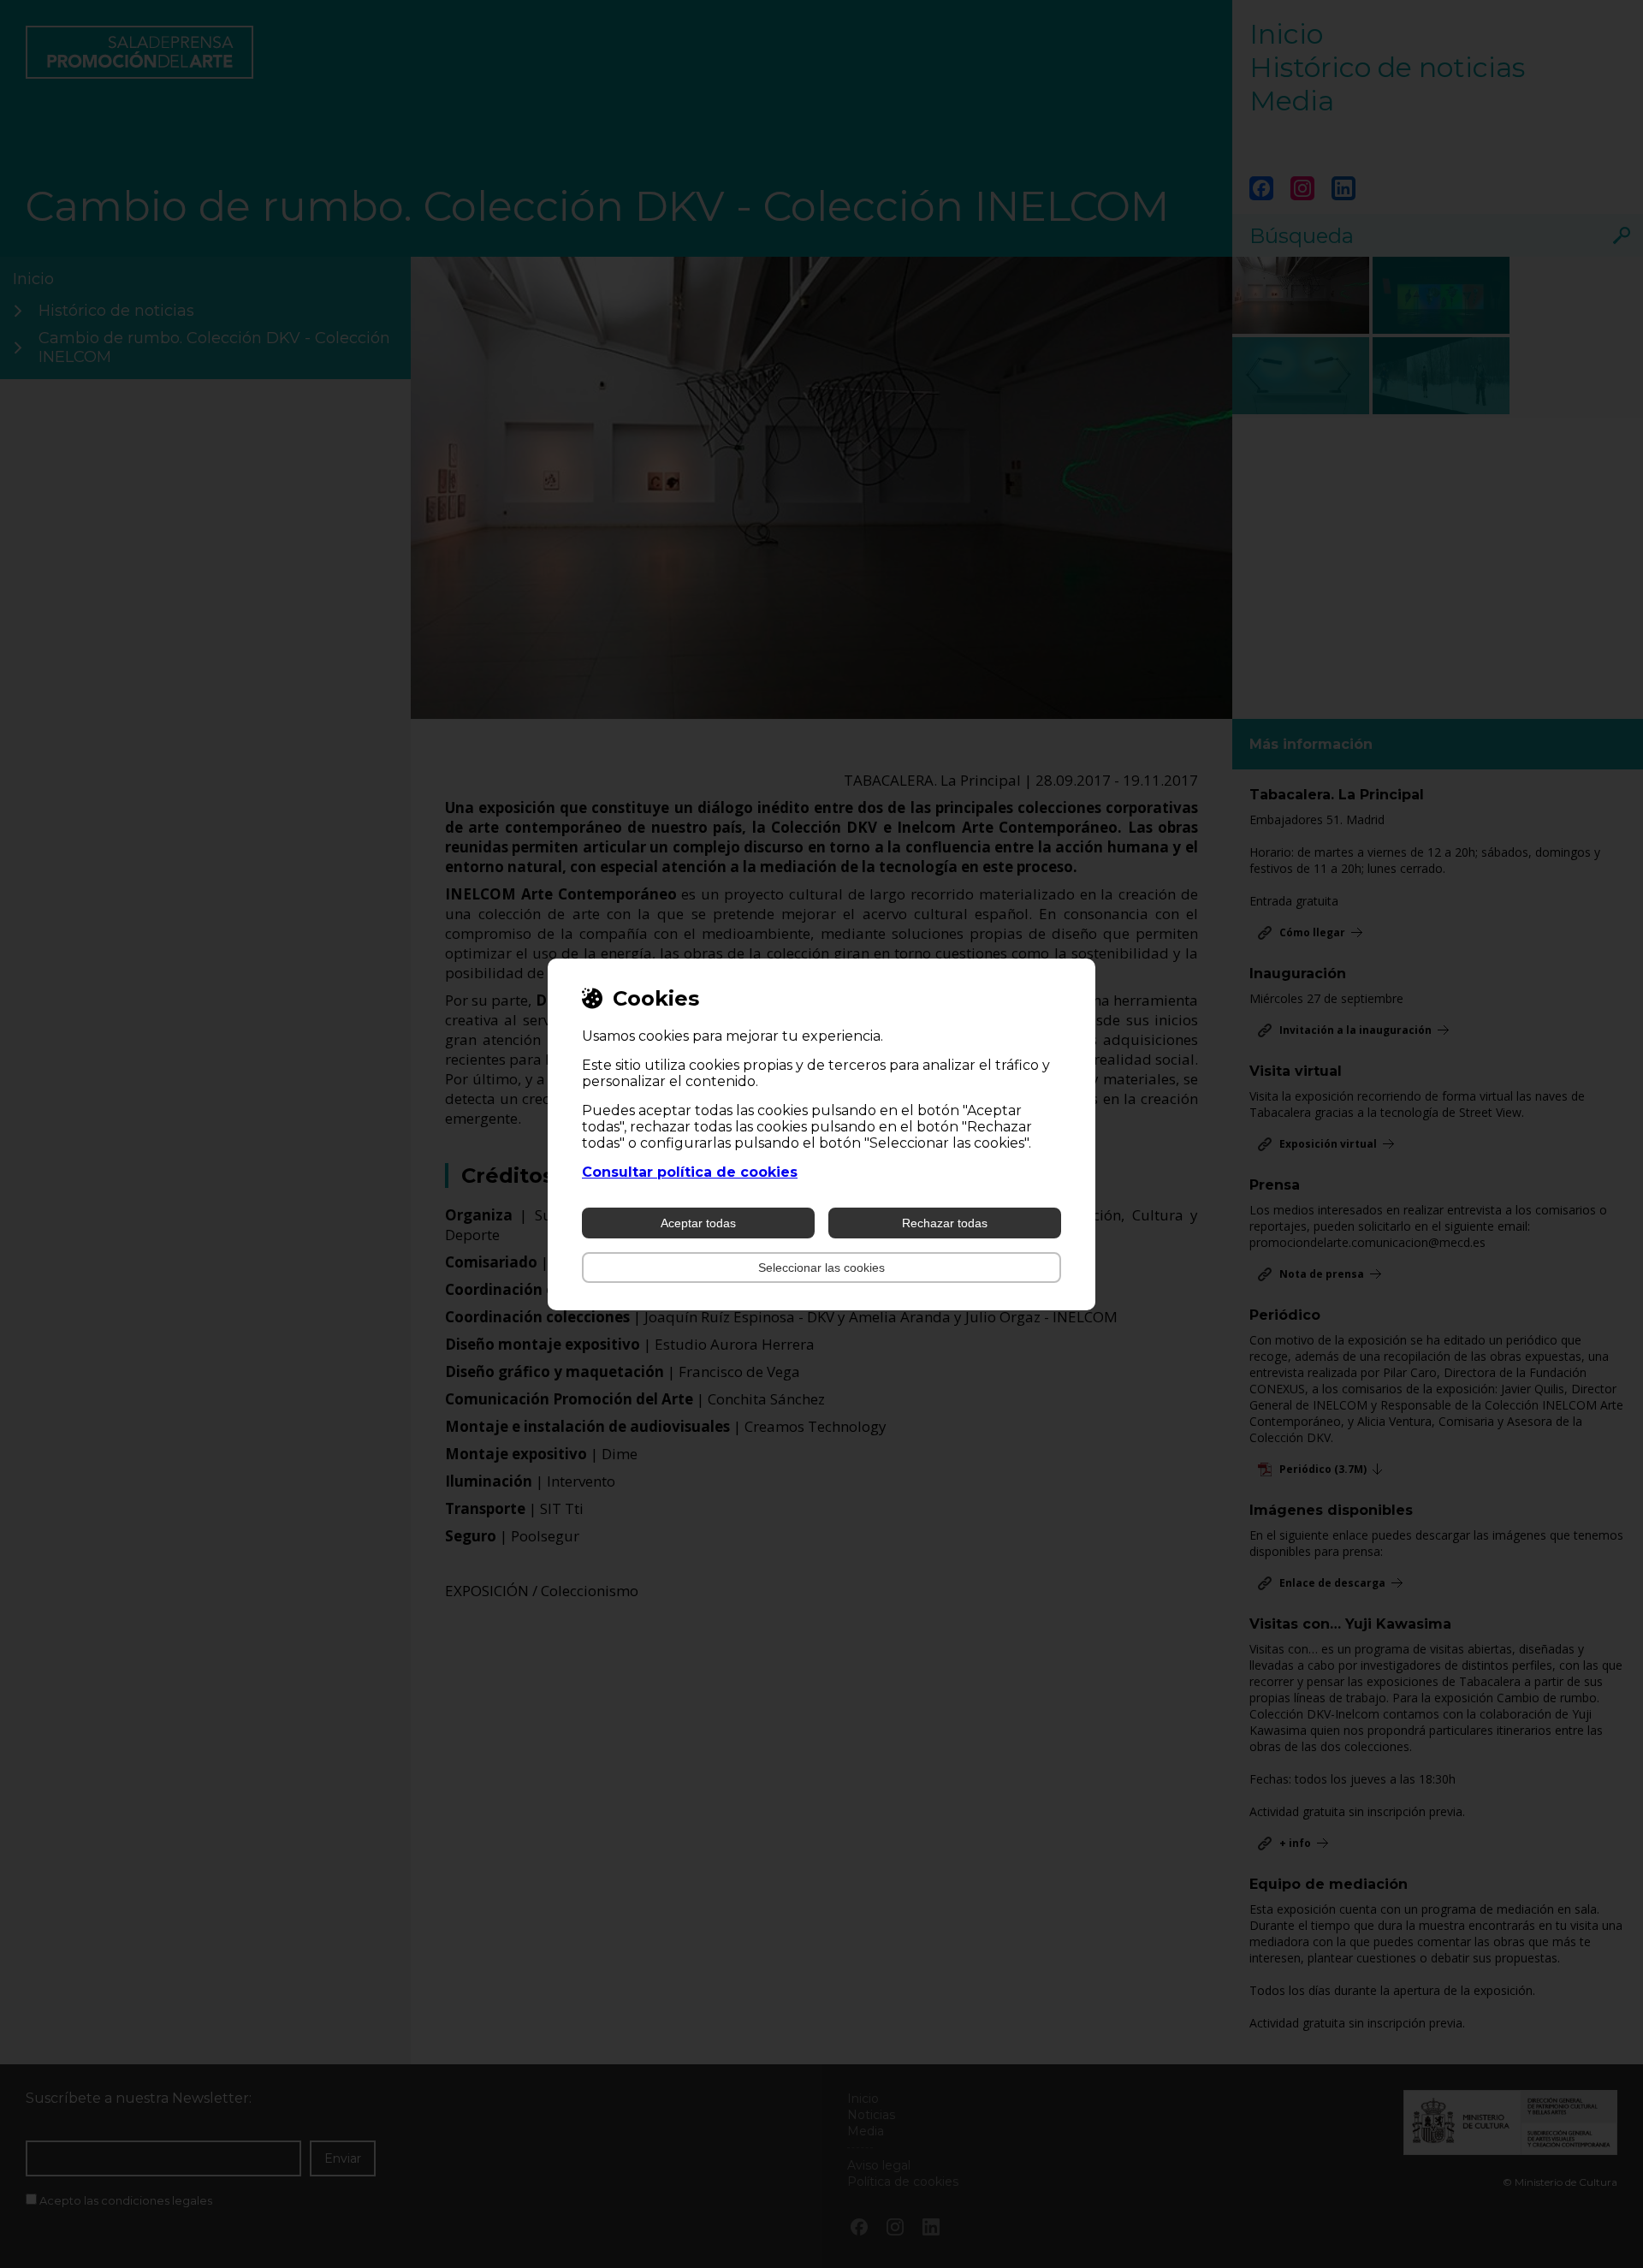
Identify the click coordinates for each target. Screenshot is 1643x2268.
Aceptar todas (698, 1223)
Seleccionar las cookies (821, 1268)
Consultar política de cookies (690, 1172)
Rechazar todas (945, 1223)
